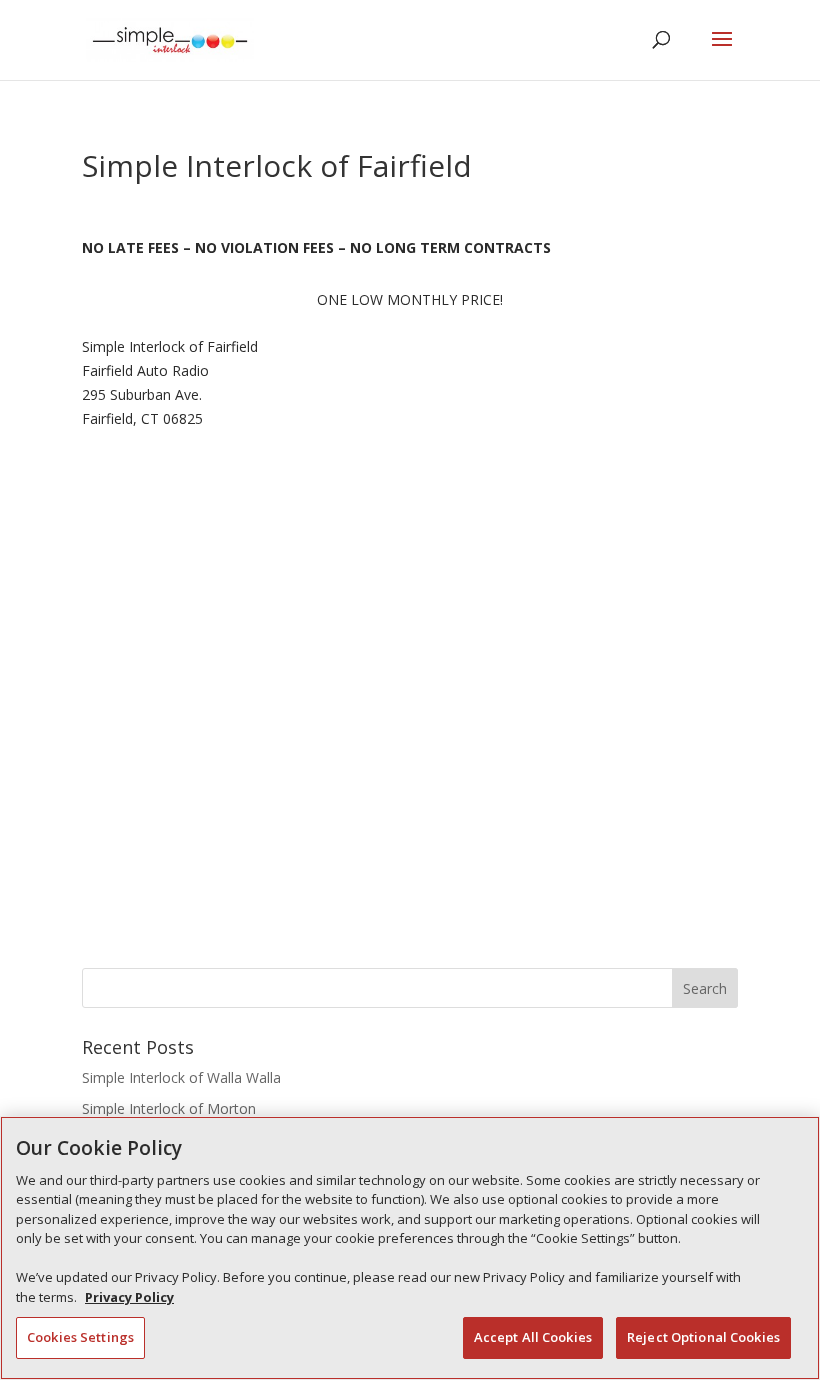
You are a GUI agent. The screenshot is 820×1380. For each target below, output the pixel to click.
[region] (410, 1248)
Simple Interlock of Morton (169, 1108)
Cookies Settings (80, 1337)
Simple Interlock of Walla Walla (181, 1077)
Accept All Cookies (533, 1337)
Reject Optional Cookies (703, 1337)
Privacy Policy (129, 1297)
